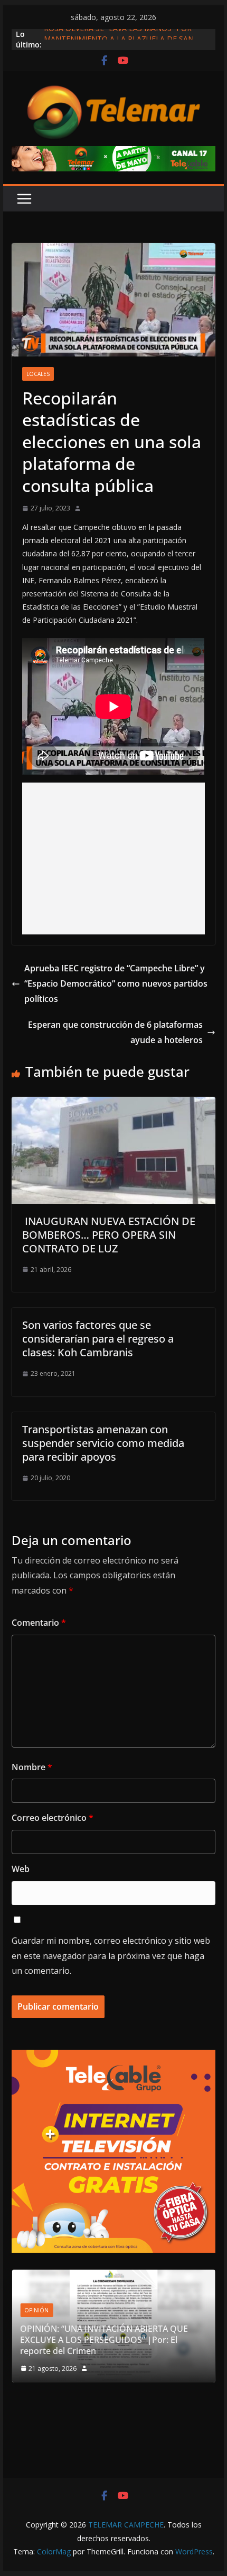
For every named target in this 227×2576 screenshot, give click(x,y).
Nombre (32, 1767)
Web (21, 1869)
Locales (38, 374)
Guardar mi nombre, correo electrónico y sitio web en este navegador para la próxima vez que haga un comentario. (111, 1956)
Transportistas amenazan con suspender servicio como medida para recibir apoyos (103, 1443)
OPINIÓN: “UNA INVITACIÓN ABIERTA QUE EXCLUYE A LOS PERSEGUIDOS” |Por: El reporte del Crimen (104, 2340)
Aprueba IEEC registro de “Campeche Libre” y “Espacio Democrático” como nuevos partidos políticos (116, 983)
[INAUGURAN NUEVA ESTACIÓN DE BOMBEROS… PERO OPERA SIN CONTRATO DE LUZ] (113, 1104)
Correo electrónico (53, 1818)
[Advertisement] (114, 858)
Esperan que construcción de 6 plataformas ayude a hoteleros (115, 1032)
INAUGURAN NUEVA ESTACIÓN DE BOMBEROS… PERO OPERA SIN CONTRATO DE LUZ (109, 1235)
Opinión (36, 2310)
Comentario (39, 1623)
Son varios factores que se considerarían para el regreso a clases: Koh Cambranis (98, 1339)
